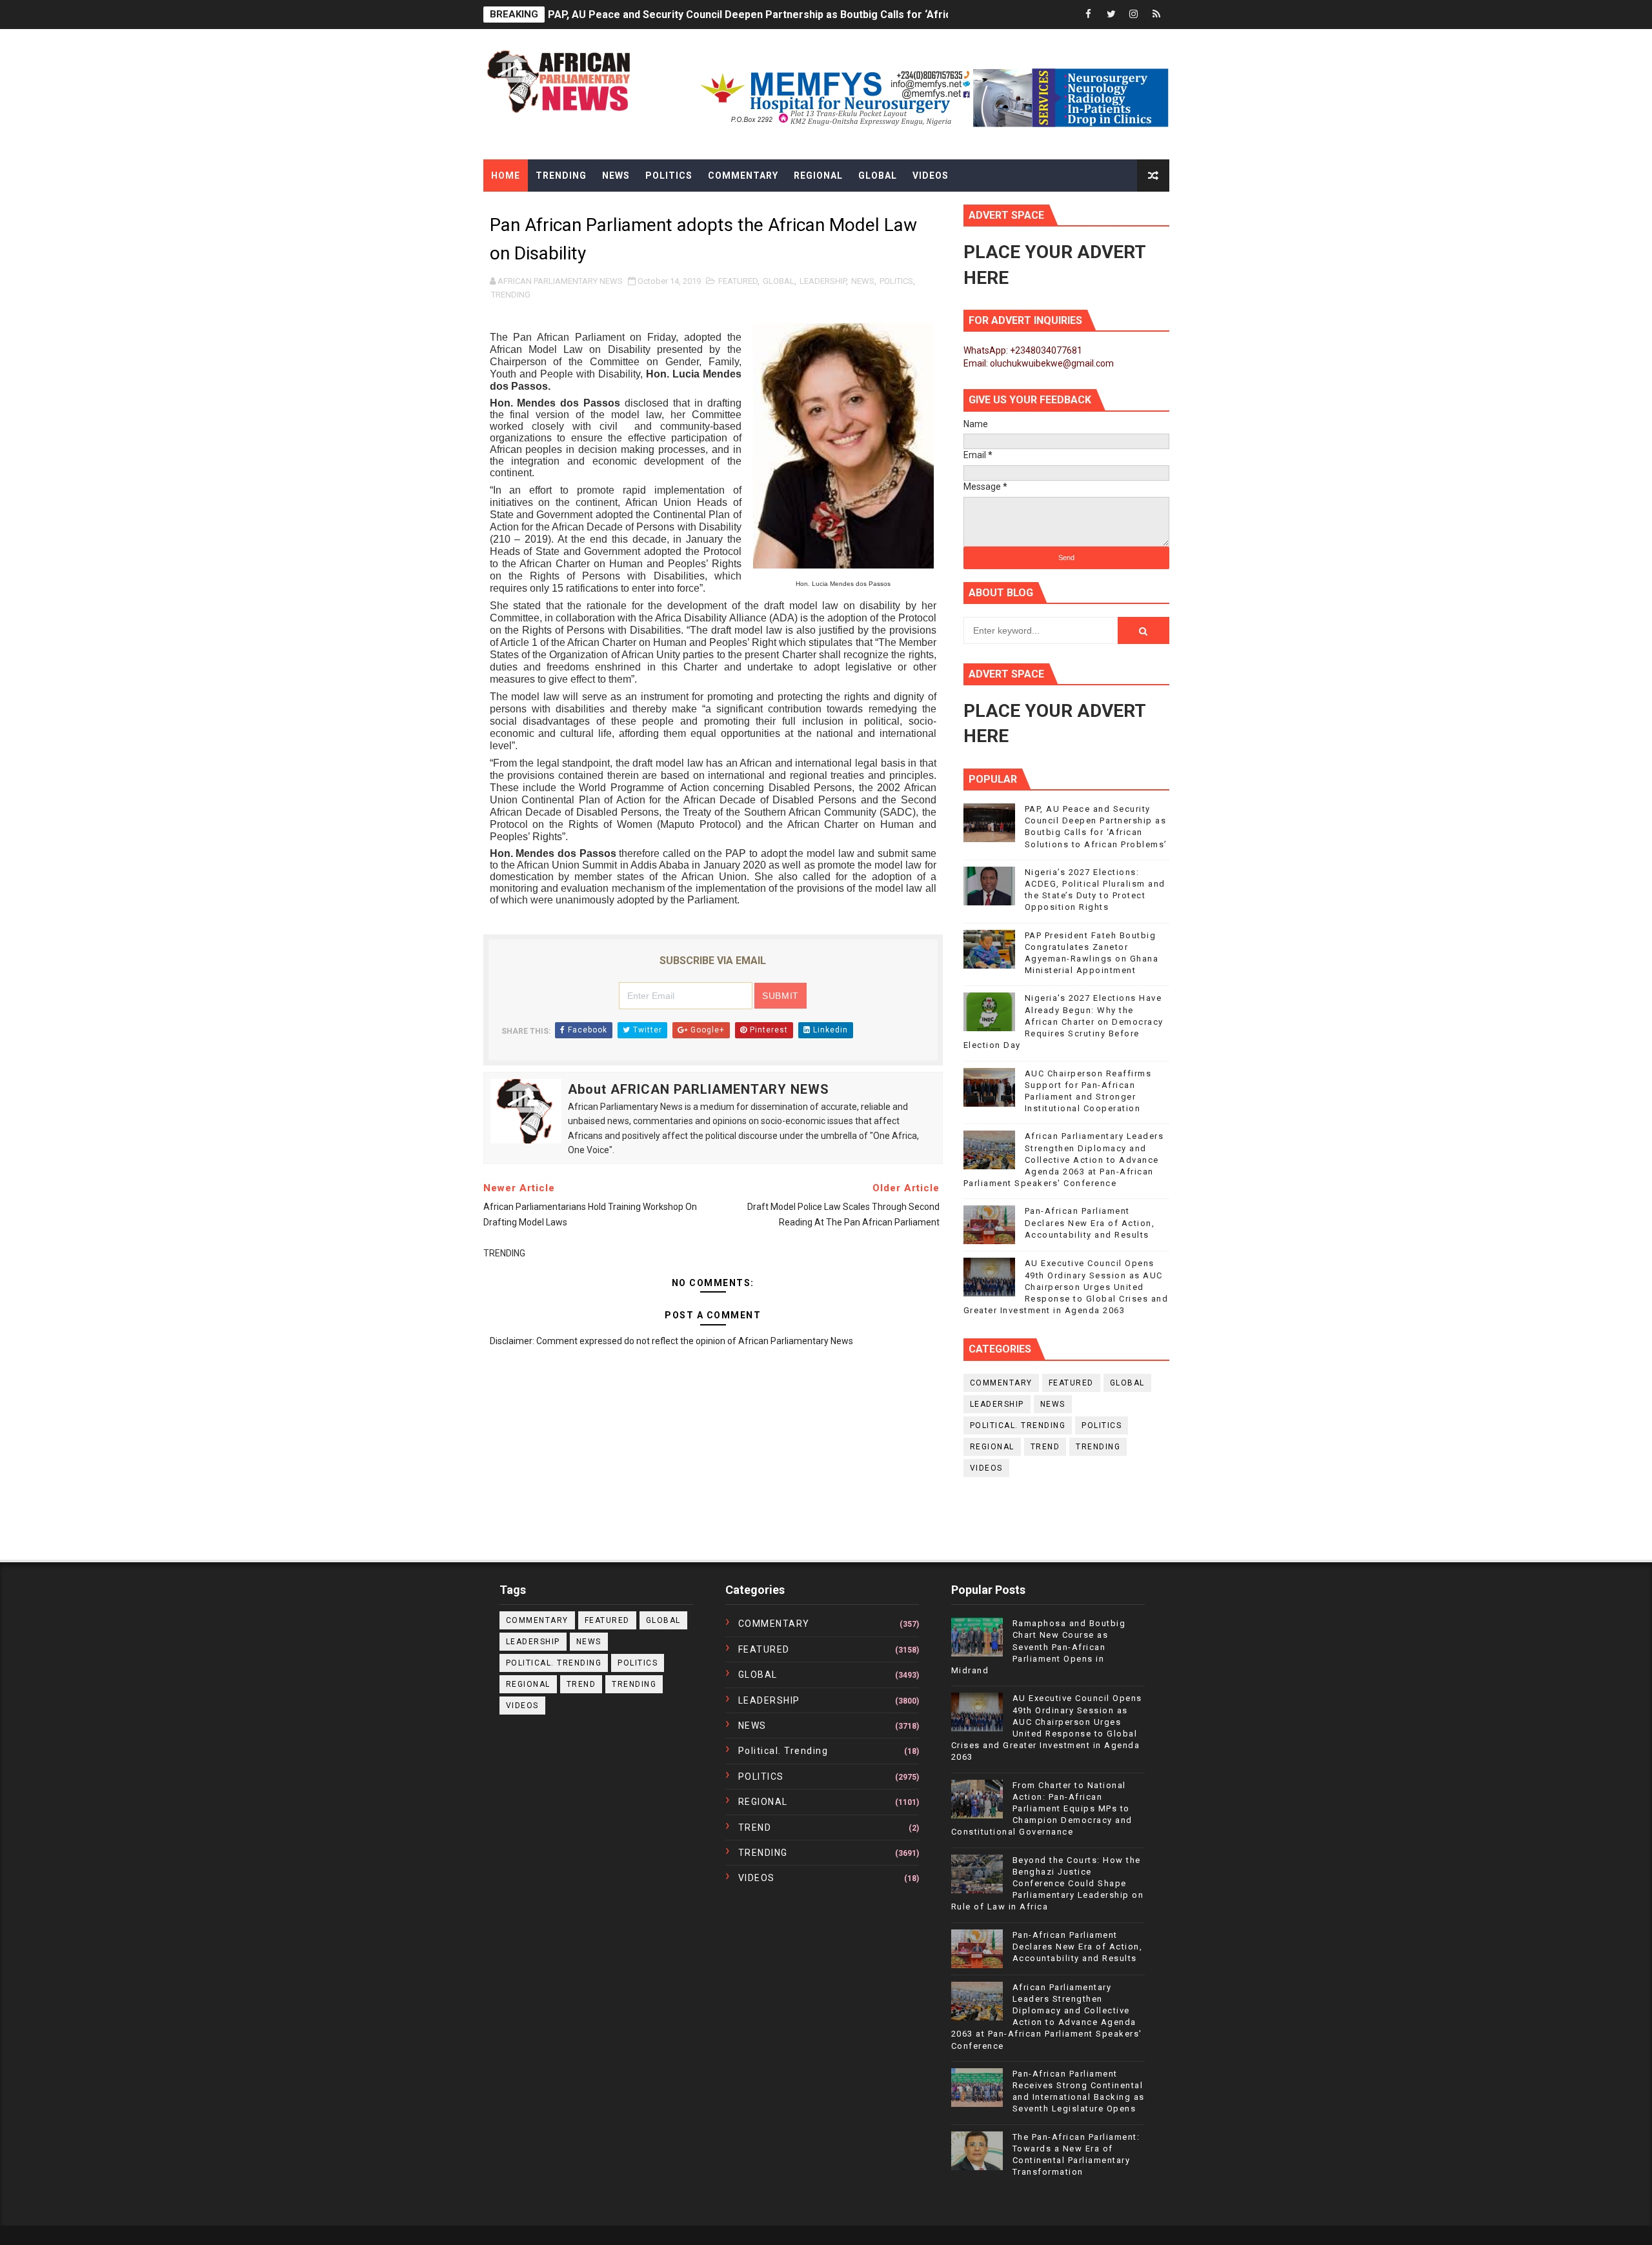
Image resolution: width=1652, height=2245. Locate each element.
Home (506, 176)
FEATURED (738, 281)
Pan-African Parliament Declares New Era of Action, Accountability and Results (1090, 1223)
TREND (1045, 1447)
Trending (561, 176)
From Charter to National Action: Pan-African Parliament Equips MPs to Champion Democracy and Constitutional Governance (1042, 1809)
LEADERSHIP (823, 281)
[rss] (1156, 15)
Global (878, 176)
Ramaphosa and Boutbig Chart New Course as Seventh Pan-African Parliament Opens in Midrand (1039, 1647)
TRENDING (511, 295)
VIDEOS (986, 1468)
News (616, 176)
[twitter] (1111, 15)
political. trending (1018, 1425)
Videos (931, 176)
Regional (818, 176)
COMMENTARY (1001, 1383)
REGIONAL (992, 1447)
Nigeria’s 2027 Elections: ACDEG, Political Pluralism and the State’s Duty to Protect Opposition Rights (793, 15)
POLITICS (896, 281)
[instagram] (1134, 15)
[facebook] (1089, 15)
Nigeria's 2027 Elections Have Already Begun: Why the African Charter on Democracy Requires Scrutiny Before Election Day (1063, 1022)
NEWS (863, 281)
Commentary (743, 176)
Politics (669, 176)
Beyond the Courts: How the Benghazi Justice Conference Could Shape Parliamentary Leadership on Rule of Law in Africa (1048, 1884)
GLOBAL (779, 281)
